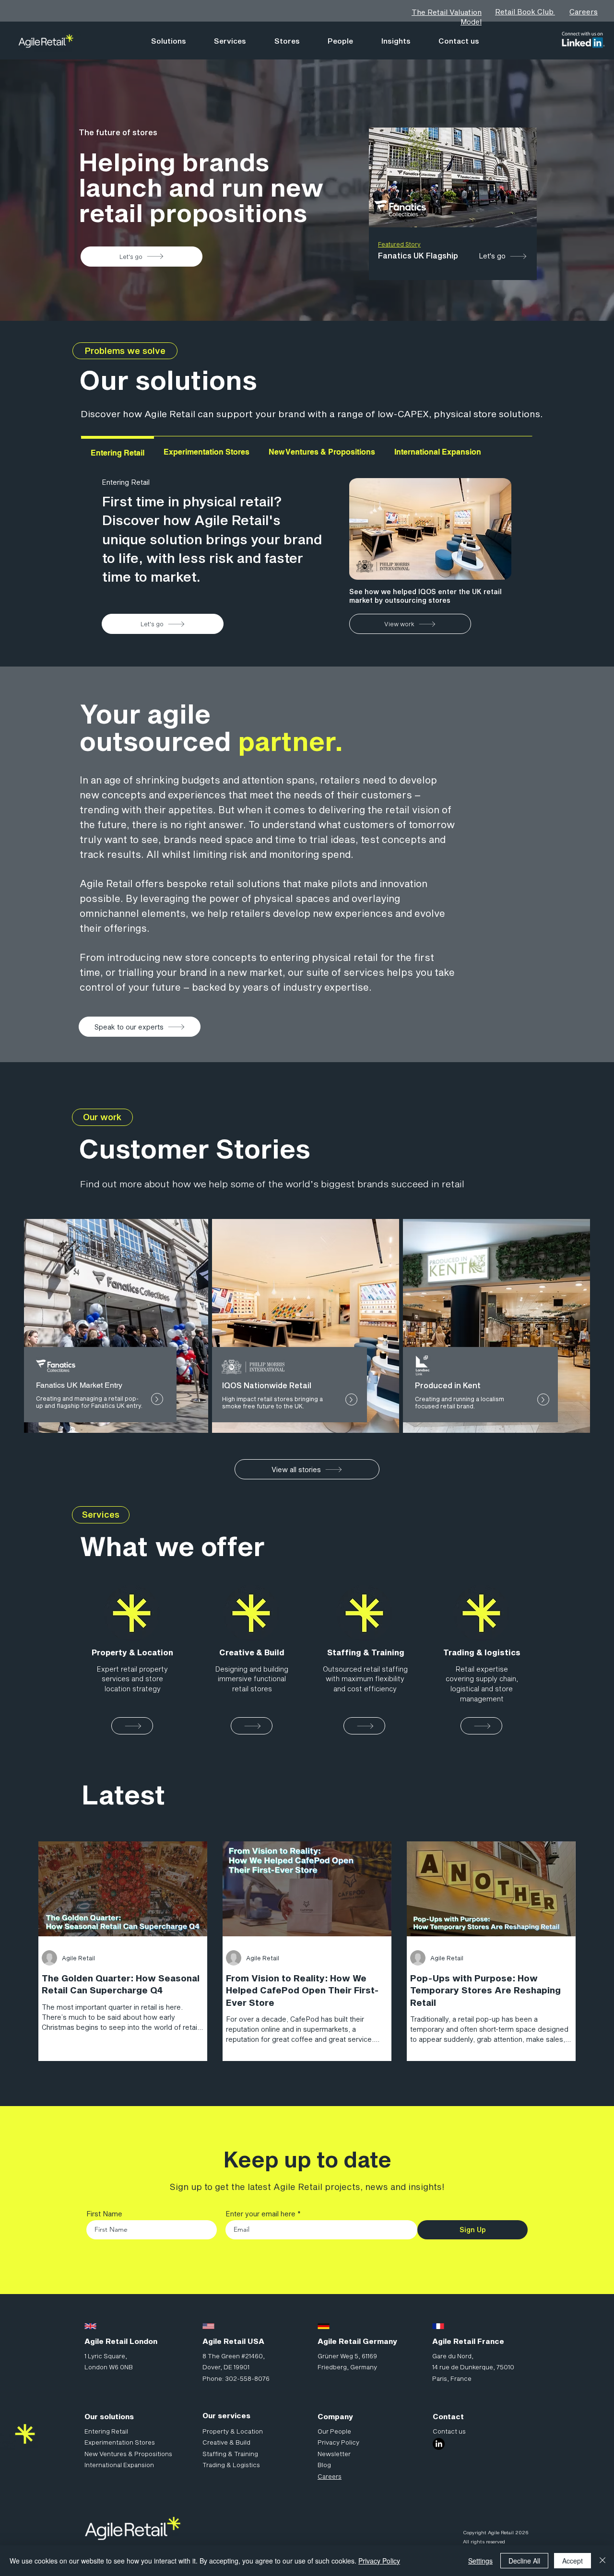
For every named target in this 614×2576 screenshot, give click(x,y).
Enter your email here (260, 2214)
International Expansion (119, 2465)
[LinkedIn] (439, 2444)
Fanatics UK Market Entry (79, 1385)
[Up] (157, 1399)
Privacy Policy (379, 2561)
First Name (104, 2214)
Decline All (524, 2561)
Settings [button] (480, 2561)
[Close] (602, 2561)
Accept (573, 2561)
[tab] (118, 452)
